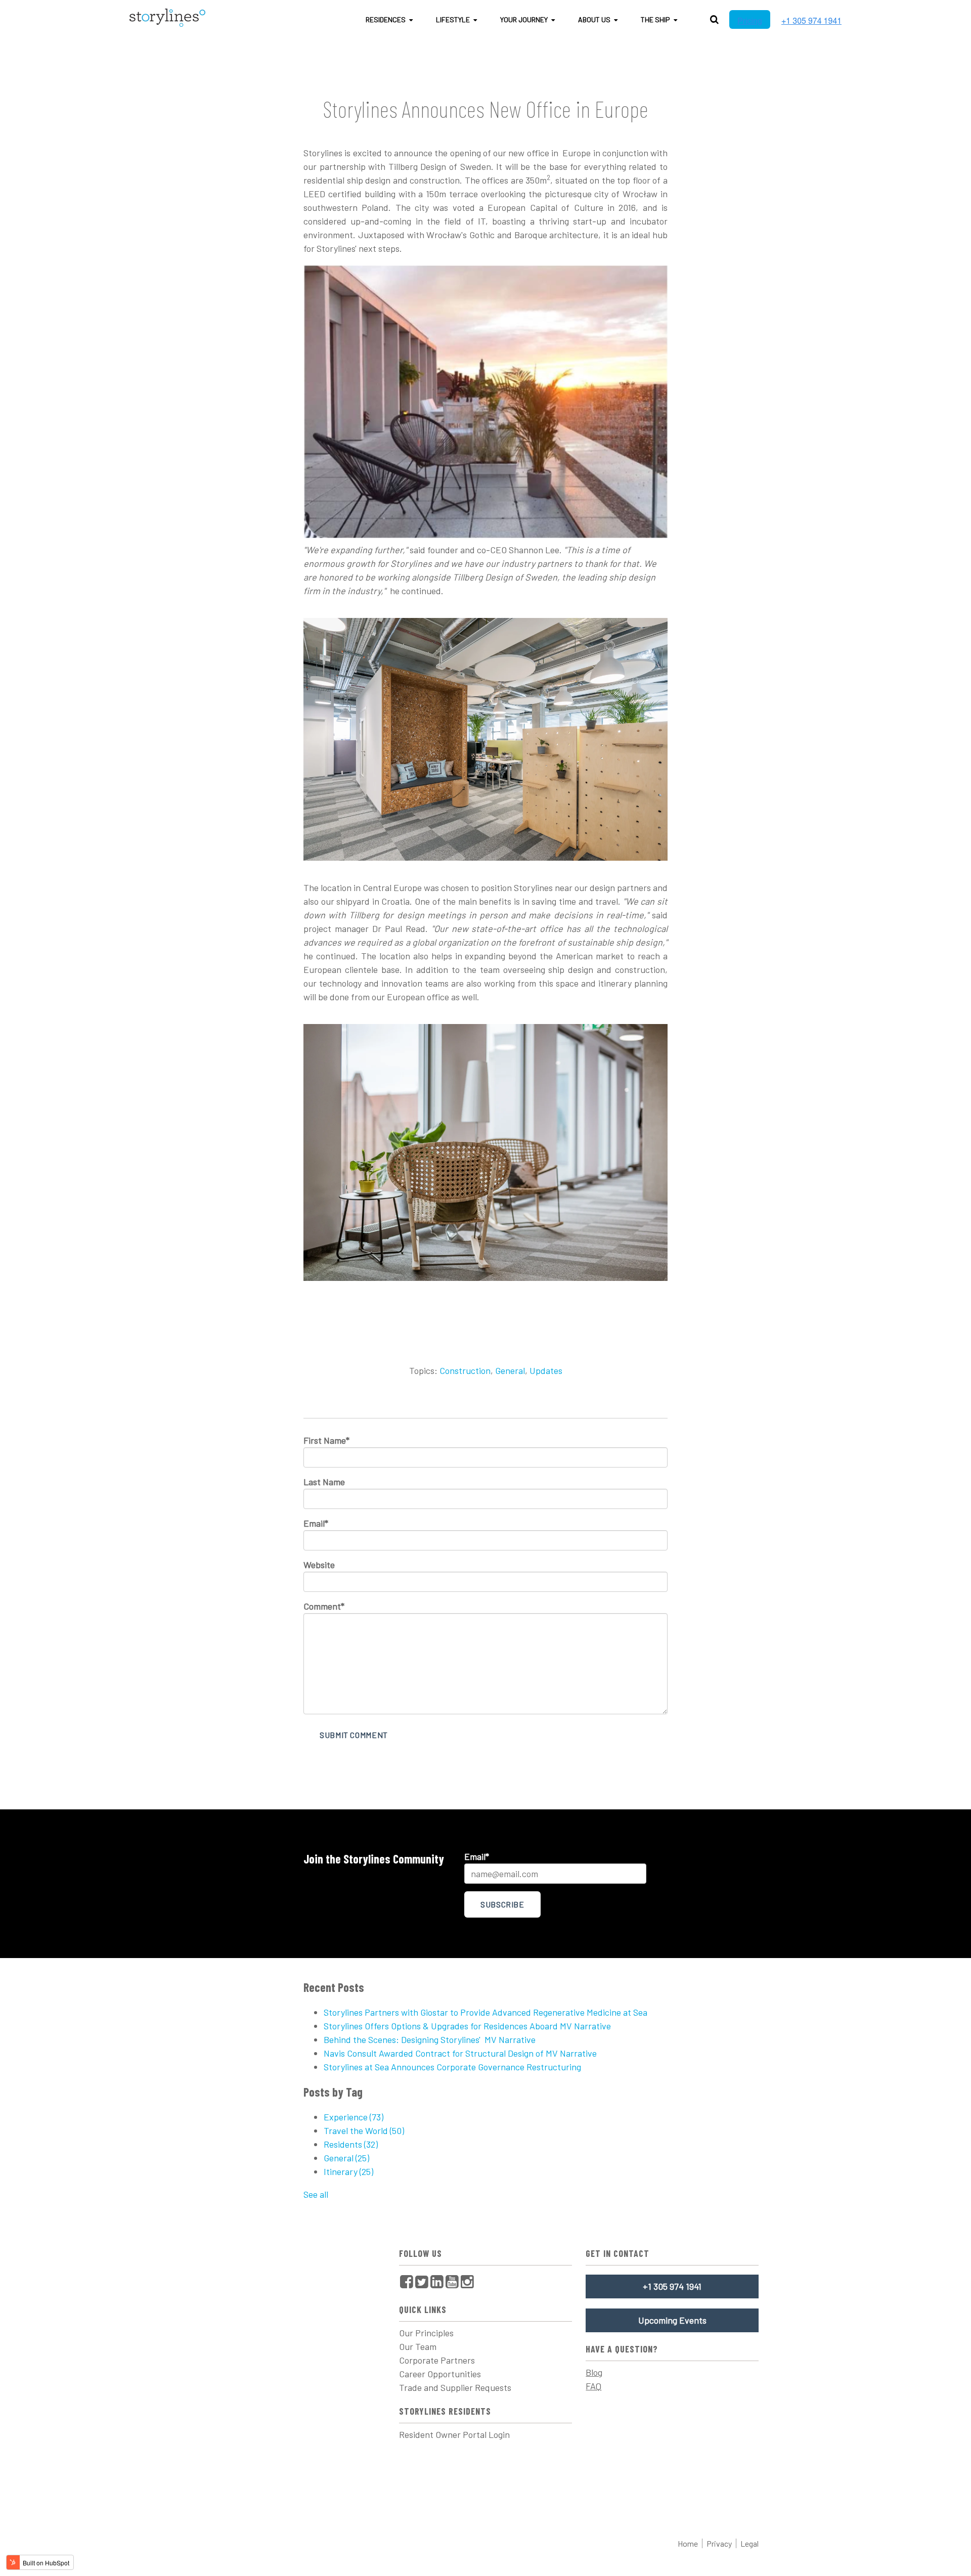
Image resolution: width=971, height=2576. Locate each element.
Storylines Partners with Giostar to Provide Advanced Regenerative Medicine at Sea (485, 2012)
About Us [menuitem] (594, 19)
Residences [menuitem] (386, 19)
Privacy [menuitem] (719, 2543)
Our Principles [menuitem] (426, 2333)
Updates (546, 1370)
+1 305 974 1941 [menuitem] (672, 2286)
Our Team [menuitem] (418, 2346)
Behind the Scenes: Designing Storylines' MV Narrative (430, 2039)
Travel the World (364, 2130)
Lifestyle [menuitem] (453, 19)
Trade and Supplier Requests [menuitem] (455, 2387)
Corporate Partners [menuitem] (437, 2360)
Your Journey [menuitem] (524, 19)
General (510, 1370)
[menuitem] (407, 2281)
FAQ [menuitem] (593, 2386)
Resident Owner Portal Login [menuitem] (454, 2434)
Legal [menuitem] (749, 2543)
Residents (351, 2144)
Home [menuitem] (688, 2543)
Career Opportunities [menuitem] (440, 2374)
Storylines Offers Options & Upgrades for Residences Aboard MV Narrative (467, 2026)
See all (316, 2194)
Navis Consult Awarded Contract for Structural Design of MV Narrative (460, 2053)
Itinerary (348, 2171)
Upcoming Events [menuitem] (672, 2320)
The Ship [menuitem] (655, 19)
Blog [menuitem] (594, 2372)
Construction (465, 1370)
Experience (354, 2117)
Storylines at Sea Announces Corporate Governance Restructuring (452, 2067)
